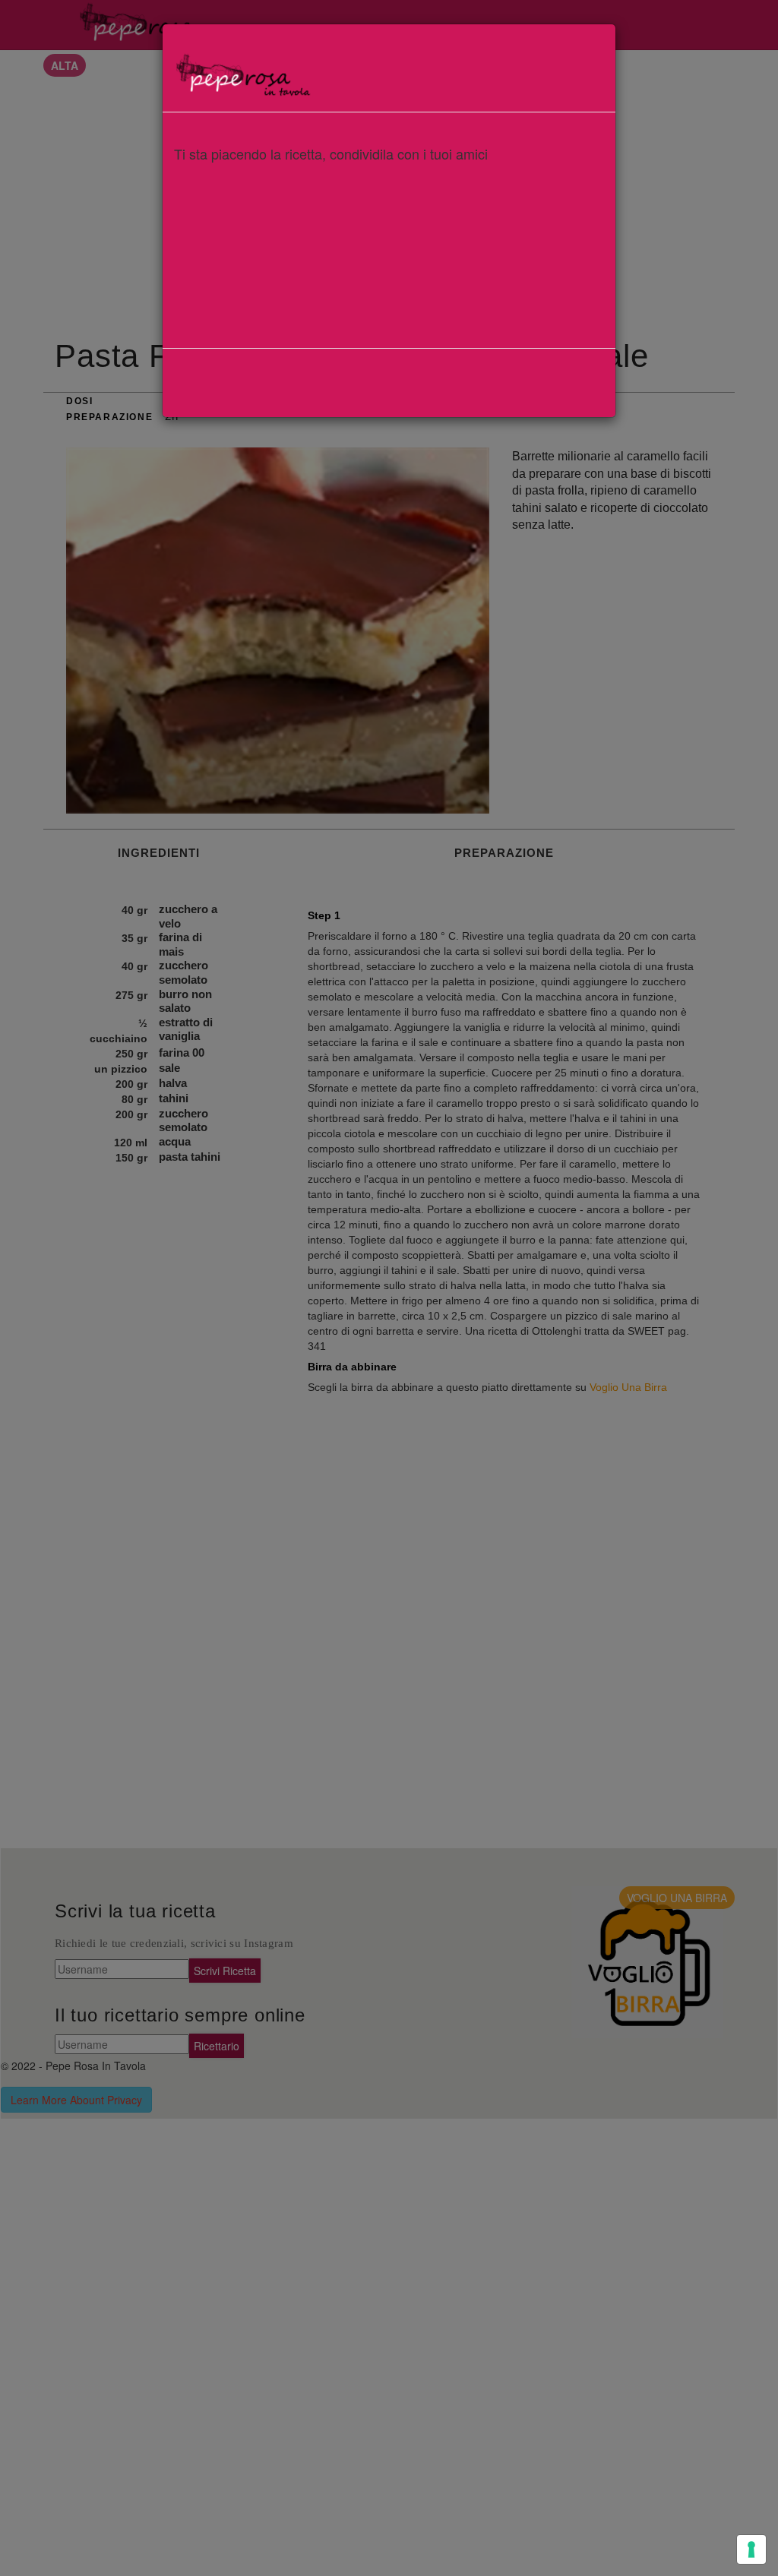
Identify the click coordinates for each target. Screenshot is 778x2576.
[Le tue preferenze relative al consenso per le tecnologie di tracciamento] (751, 2549)
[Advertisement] (389, 276)
